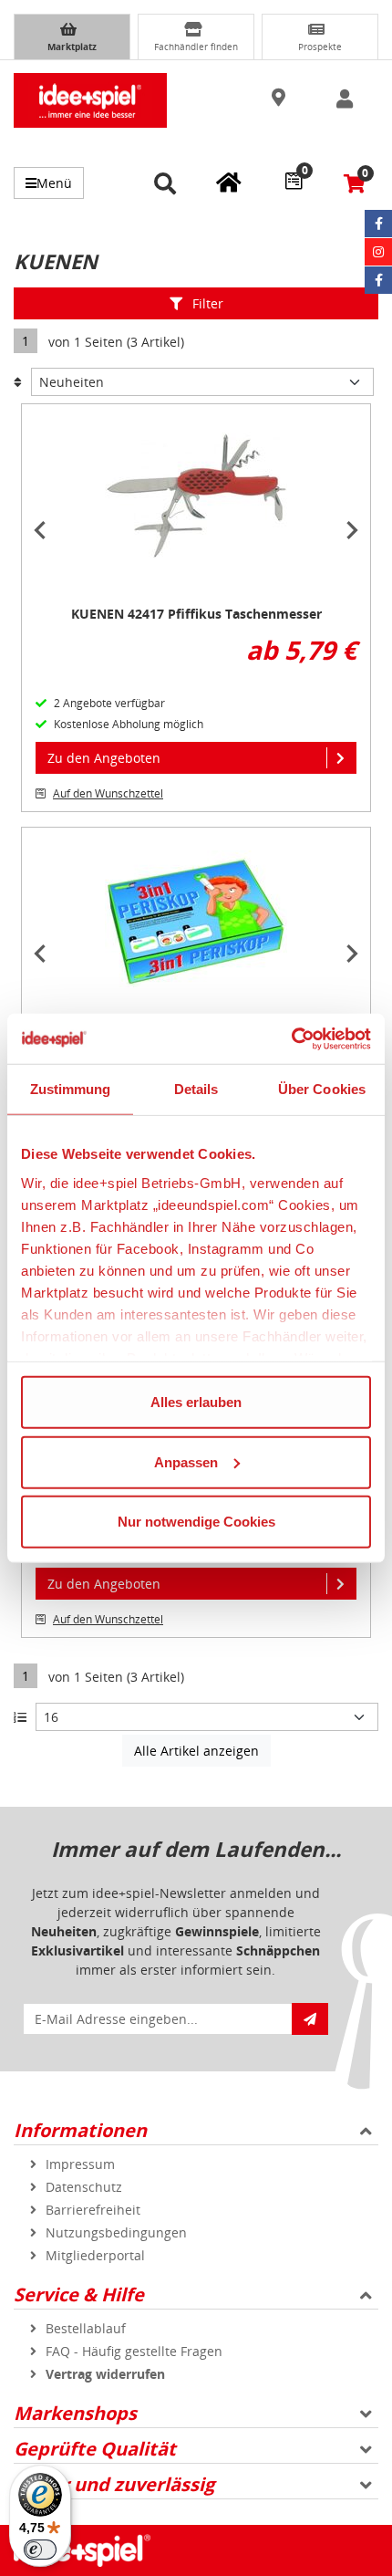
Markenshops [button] (75, 2413)
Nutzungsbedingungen (116, 2232)
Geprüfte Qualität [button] (95, 2449)
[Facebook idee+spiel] (378, 224)
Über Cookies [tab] (322, 1089)
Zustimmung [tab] (71, 1089)
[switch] (40, 2550)
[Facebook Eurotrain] (378, 280)
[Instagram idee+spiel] (378, 252)
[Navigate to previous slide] (40, 530)
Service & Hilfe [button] (79, 2294)
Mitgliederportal (95, 2255)
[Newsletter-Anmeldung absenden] (310, 2019)
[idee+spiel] (90, 100)
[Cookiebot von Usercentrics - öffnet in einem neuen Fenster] (291, 1038)
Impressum (80, 2164)
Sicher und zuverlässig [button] (114, 2484)
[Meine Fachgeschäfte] (229, 182)
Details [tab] (196, 1089)
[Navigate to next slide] (352, 530)
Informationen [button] (80, 2130)
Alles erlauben (196, 1402)
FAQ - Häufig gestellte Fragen (134, 2351)
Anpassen (186, 1461)
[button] (281, 99)
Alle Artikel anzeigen (196, 1751)
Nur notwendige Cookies (196, 1522)
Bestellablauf (86, 2328)
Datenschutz (84, 2187)
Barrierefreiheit (93, 2210)
